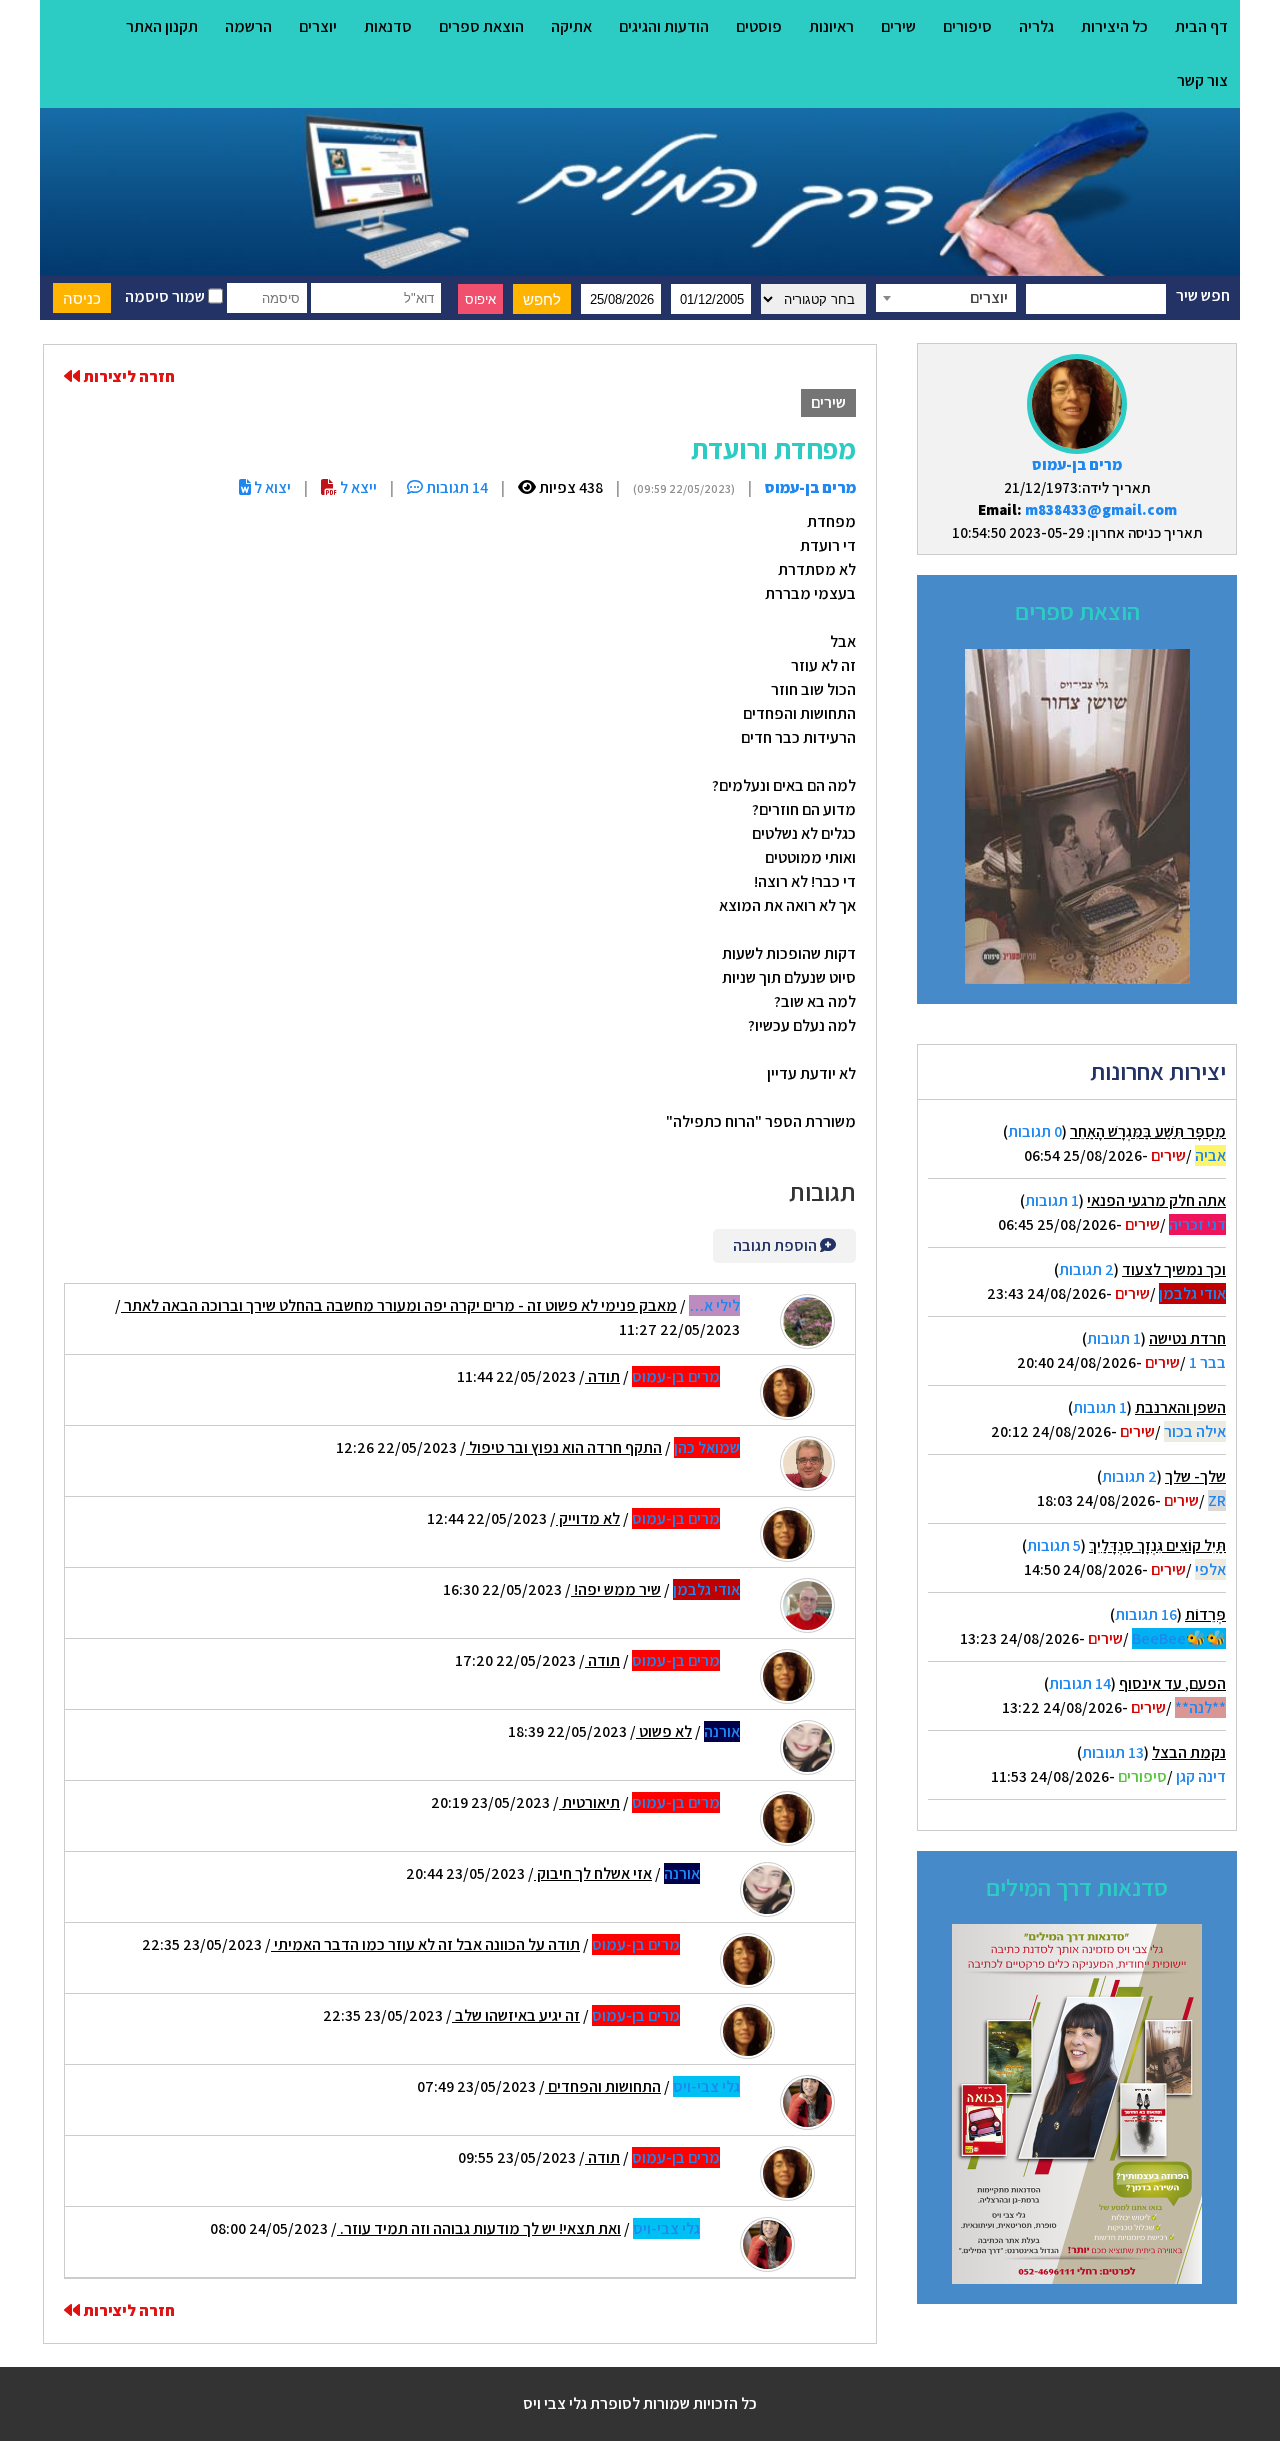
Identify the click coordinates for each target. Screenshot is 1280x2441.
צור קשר (1202, 80)
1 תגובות (1052, 1200)
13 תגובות (1113, 1752)
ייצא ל (357, 487)
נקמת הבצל (1189, 1752)
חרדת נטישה (1187, 1338)
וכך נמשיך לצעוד (1174, 1269)
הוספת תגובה (776, 1245)
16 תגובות (1146, 1614)
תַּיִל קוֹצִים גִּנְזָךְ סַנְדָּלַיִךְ (1157, 1545)
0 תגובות (1035, 1131)
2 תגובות (1086, 1269)
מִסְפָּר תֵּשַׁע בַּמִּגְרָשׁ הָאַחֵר (1148, 1131)
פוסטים (759, 26)
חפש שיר (1203, 295)
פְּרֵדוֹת (1205, 1614)
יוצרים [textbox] (989, 297)
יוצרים (318, 26)
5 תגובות (1054, 1545)
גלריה (1036, 26)
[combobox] (946, 298)
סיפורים (967, 26)
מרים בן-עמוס (1077, 464)
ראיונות (831, 26)
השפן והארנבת (1180, 1407)
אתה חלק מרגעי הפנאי (1156, 1200)
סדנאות (388, 26)
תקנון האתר (162, 26)
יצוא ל (271, 487)
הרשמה (248, 26)
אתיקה (571, 26)
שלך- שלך (1195, 1476)
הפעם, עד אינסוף (1172, 1683)
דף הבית (1201, 26)
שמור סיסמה (166, 296)
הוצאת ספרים (481, 26)
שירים (898, 26)
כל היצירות (1114, 26)
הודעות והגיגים (664, 26)
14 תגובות (1080, 1683)
